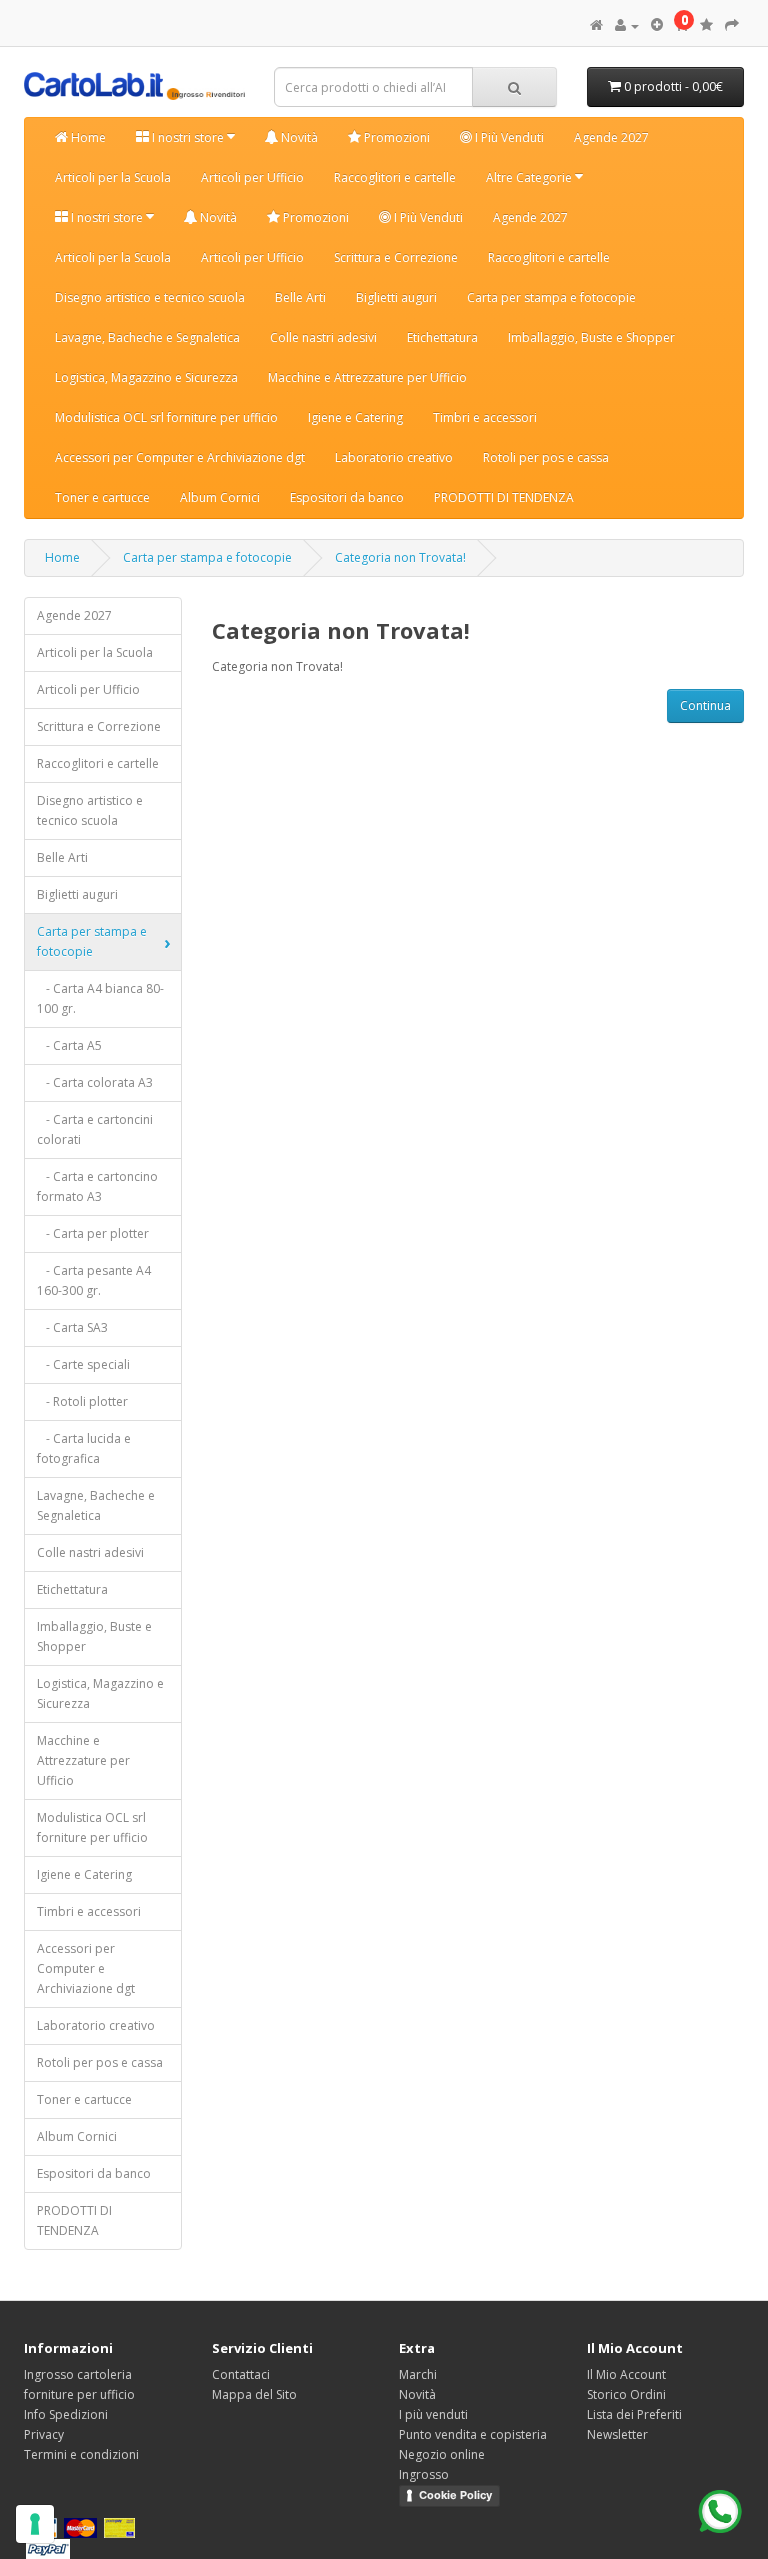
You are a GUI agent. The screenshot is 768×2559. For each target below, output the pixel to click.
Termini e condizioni (81, 2454)
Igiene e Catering (355, 417)
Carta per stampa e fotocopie (551, 297)
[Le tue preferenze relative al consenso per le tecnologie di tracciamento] (35, 2524)
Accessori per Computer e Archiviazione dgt (180, 457)
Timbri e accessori (485, 417)
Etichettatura (442, 337)
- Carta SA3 (72, 1327)
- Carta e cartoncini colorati (95, 1129)
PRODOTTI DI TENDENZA (504, 497)
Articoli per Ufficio (252, 177)
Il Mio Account (626, 2374)
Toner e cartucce (102, 497)
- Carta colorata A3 (95, 1082)
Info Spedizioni (66, 2414)
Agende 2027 (611, 137)
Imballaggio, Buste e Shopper (591, 337)
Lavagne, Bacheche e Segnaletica (147, 337)
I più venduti (433, 2414)
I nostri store (188, 137)
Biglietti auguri (396, 297)
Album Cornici (220, 497)
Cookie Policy (455, 2495)
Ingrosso (424, 2474)
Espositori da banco (347, 497)
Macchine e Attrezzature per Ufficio (367, 377)
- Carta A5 (69, 1045)
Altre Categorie (530, 177)
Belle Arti (300, 297)
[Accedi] (627, 25)
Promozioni (395, 137)
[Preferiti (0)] (706, 25)
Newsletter (617, 2434)
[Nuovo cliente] (657, 25)
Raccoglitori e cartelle (395, 177)
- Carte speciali (83, 1364)
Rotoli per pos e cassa (546, 457)
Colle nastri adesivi (323, 337)
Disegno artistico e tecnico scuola (150, 297)
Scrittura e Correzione (396, 257)
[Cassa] (732, 25)
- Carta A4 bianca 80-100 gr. (100, 998)
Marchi (418, 2374)
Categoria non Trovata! (400, 557)
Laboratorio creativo (394, 457)
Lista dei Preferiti (634, 2414)
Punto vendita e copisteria (473, 2434)
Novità (298, 137)
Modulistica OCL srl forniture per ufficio (166, 417)
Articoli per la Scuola (113, 177)
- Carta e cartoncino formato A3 (97, 1186)
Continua (705, 705)
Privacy (44, 2434)
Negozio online (442, 2454)
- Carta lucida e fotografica (84, 1448)
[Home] (596, 25)
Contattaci (241, 2374)
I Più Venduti (508, 137)
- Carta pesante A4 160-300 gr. (94, 1280)
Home (87, 137)
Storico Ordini (626, 2394)
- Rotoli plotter (82, 1401)
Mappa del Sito (254, 2394)
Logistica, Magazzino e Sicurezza (146, 377)
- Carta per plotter (93, 1233)
